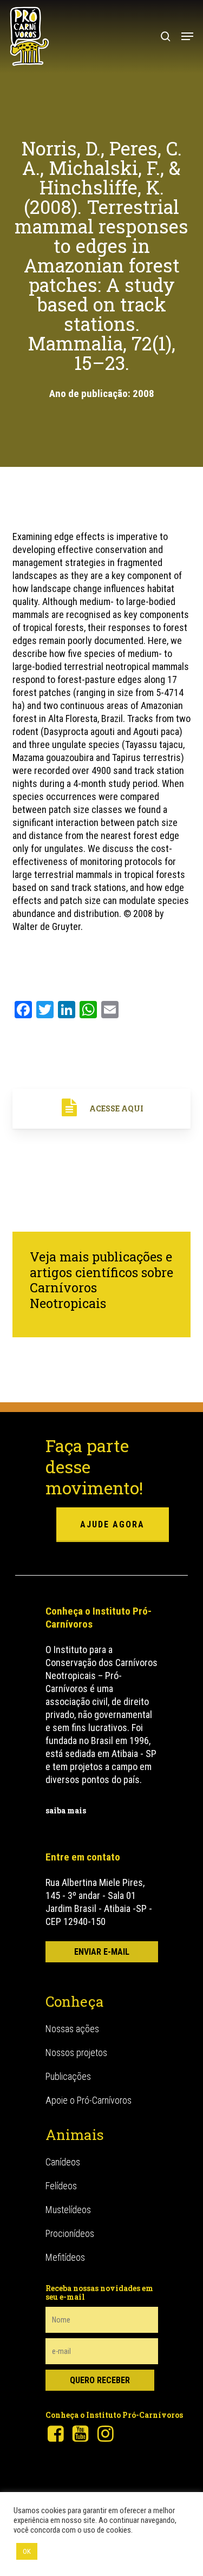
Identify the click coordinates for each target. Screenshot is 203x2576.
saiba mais (66, 1810)
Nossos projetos (76, 2053)
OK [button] (27, 2551)
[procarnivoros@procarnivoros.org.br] (102, 1952)
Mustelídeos (68, 2210)
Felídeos (61, 2186)
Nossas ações (72, 2029)
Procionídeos (70, 2233)
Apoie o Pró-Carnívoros (89, 2100)
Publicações (68, 2076)
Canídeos (63, 2162)
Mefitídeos (65, 2257)
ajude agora (112, 1524)
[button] (187, 36)
